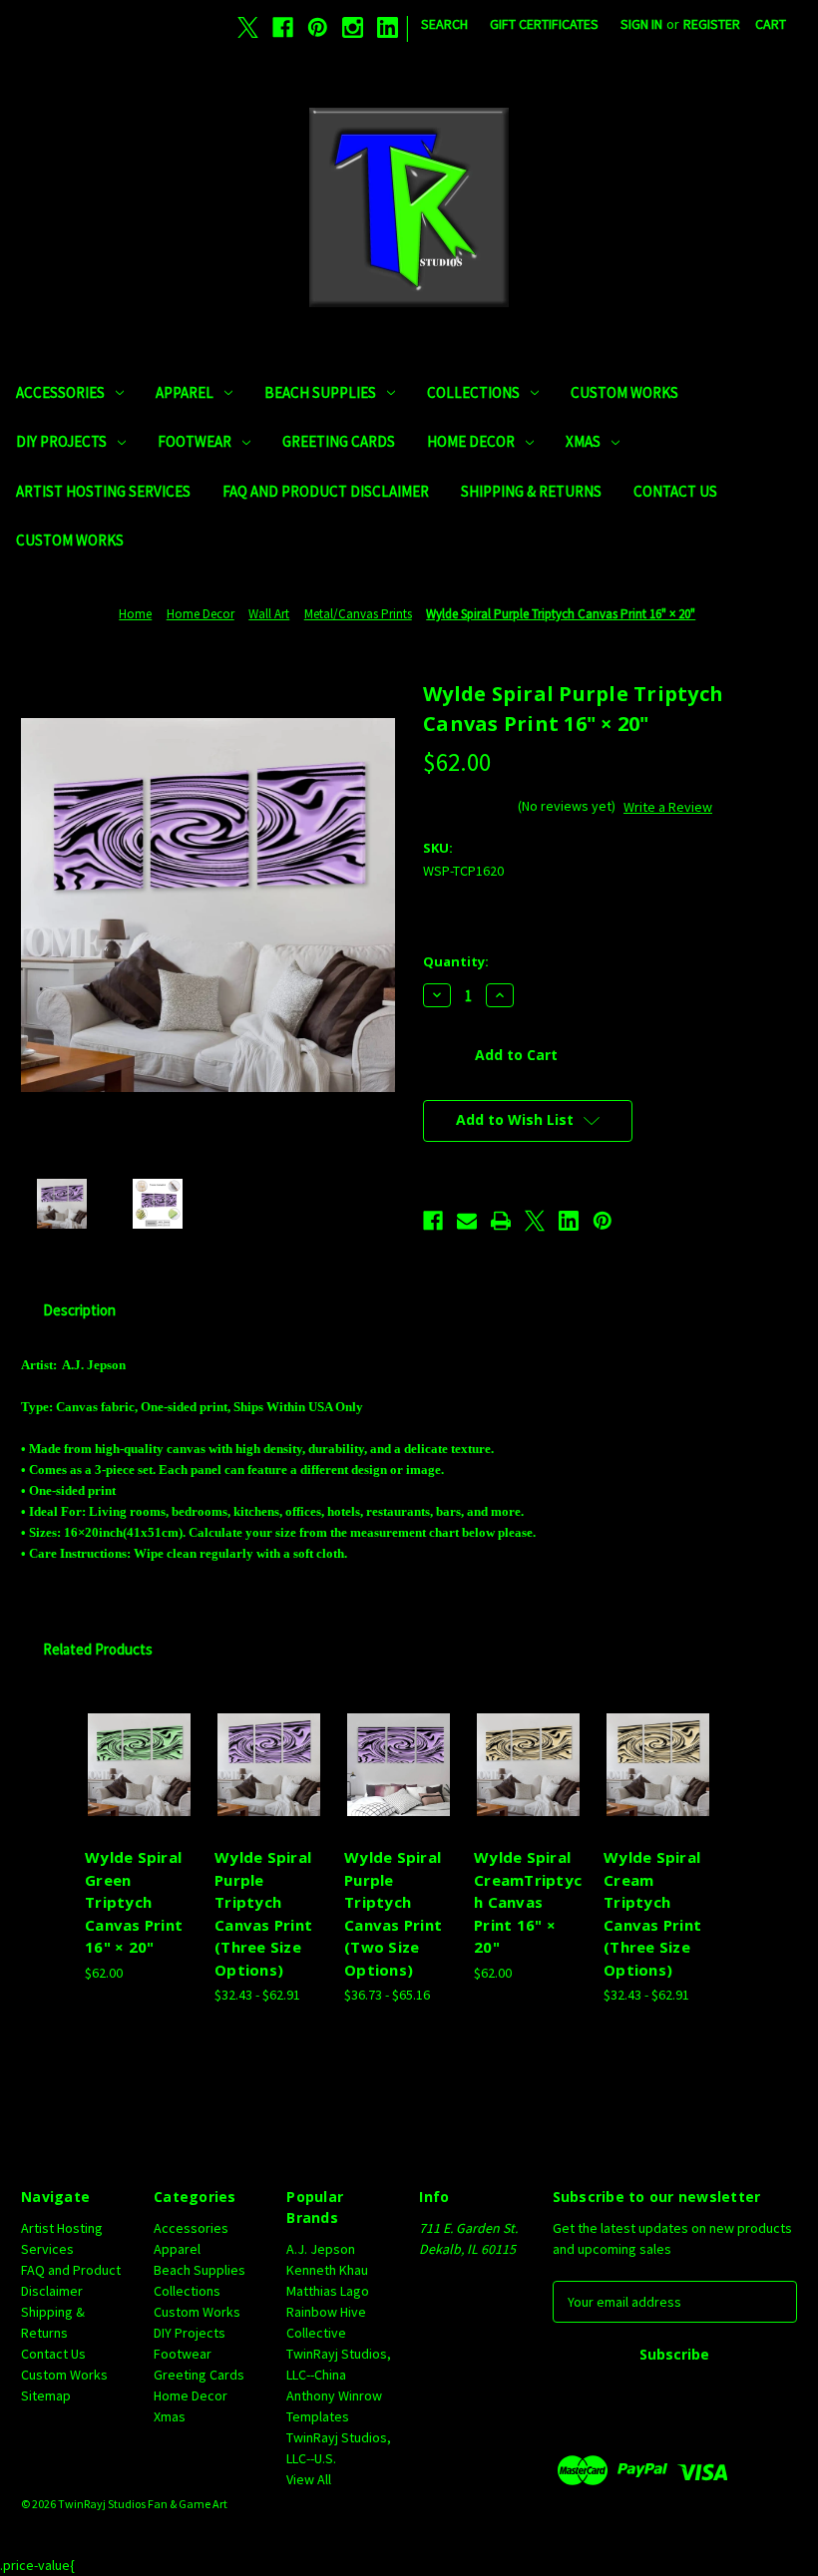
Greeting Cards (339, 441)
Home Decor (471, 441)
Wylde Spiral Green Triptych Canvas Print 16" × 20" (134, 1902)
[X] (248, 27)
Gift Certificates (544, 24)
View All (309, 2479)
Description (79, 1310)
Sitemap (46, 2395)
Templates (318, 2416)
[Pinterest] (318, 27)
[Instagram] (353, 27)
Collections (473, 392)
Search (444, 24)
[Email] (467, 1221)
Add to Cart (140, 1789)
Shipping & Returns (531, 491)
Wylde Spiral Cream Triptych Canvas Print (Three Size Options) (652, 1913)
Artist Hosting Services (103, 491)
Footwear (195, 441)
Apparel (185, 392)
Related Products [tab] (98, 1649)
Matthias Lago (328, 2291)
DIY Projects (61, 441)
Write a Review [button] (668, 807)
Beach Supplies (320, 392)
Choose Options (269, 1789)
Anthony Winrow (334, 2395)
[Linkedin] (388, 27)
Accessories (60, 392)
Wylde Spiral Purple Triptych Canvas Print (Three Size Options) (263, 1913)
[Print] (501, 1221)
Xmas (583, 441)
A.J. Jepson (321, 2249)
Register (712, 24)
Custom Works (624, 392)
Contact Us (675, 491)
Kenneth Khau (327, 2270)
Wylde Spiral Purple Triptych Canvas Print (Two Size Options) (393, 1913)
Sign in (641, 24)
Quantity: (456, 961)
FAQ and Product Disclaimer (326, 491)
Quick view (139, 1740)
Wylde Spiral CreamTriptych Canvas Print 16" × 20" (528, 1902)
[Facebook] (283, 27)
